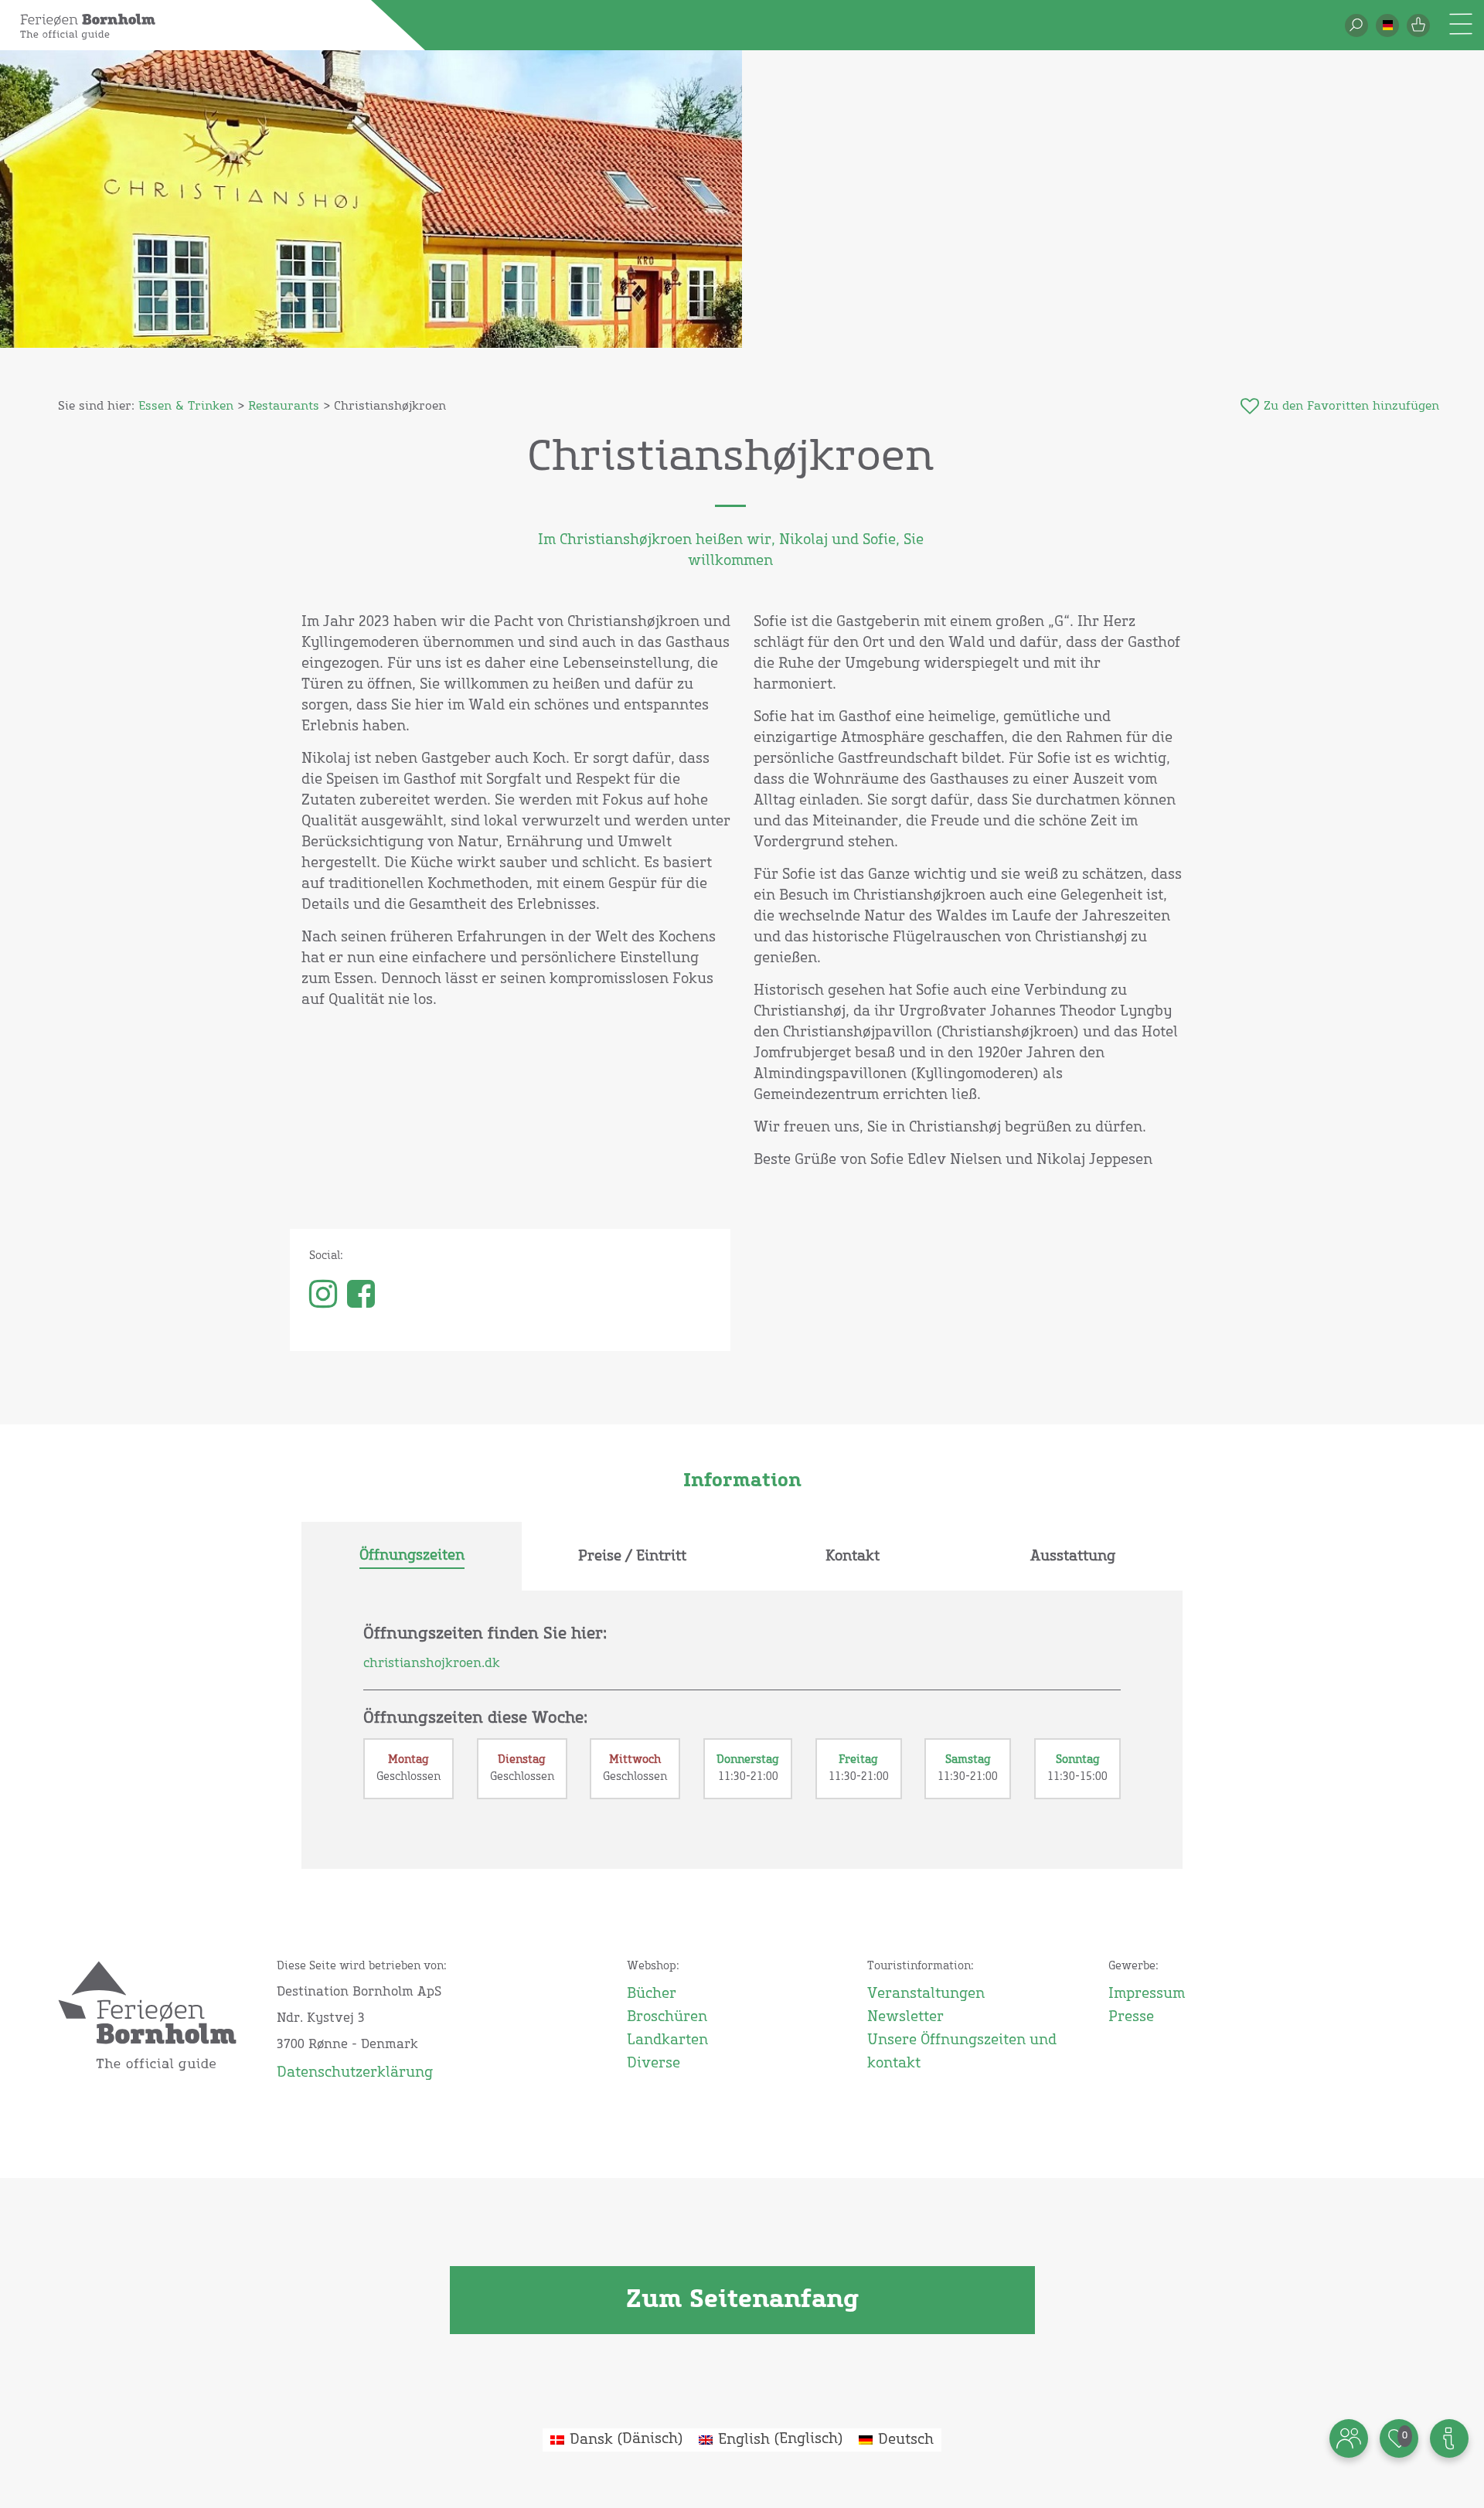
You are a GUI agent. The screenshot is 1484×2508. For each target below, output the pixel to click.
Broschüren (667, 2017)
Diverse (654, 2064)
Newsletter (905, 2017)
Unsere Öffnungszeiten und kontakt (962, 2052)
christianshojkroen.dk (432, 1663)
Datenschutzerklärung (355, 2073)
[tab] (412, 1557)
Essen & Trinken (186, 406)
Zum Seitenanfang (742, 2300)
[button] (1387, 26)
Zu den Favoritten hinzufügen (1351, 406)
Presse (1131, 2017)
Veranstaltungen (926, 1994)
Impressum (1147, 1994)
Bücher (652, 1994)
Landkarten (667, 2040)
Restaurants (284, 406)
